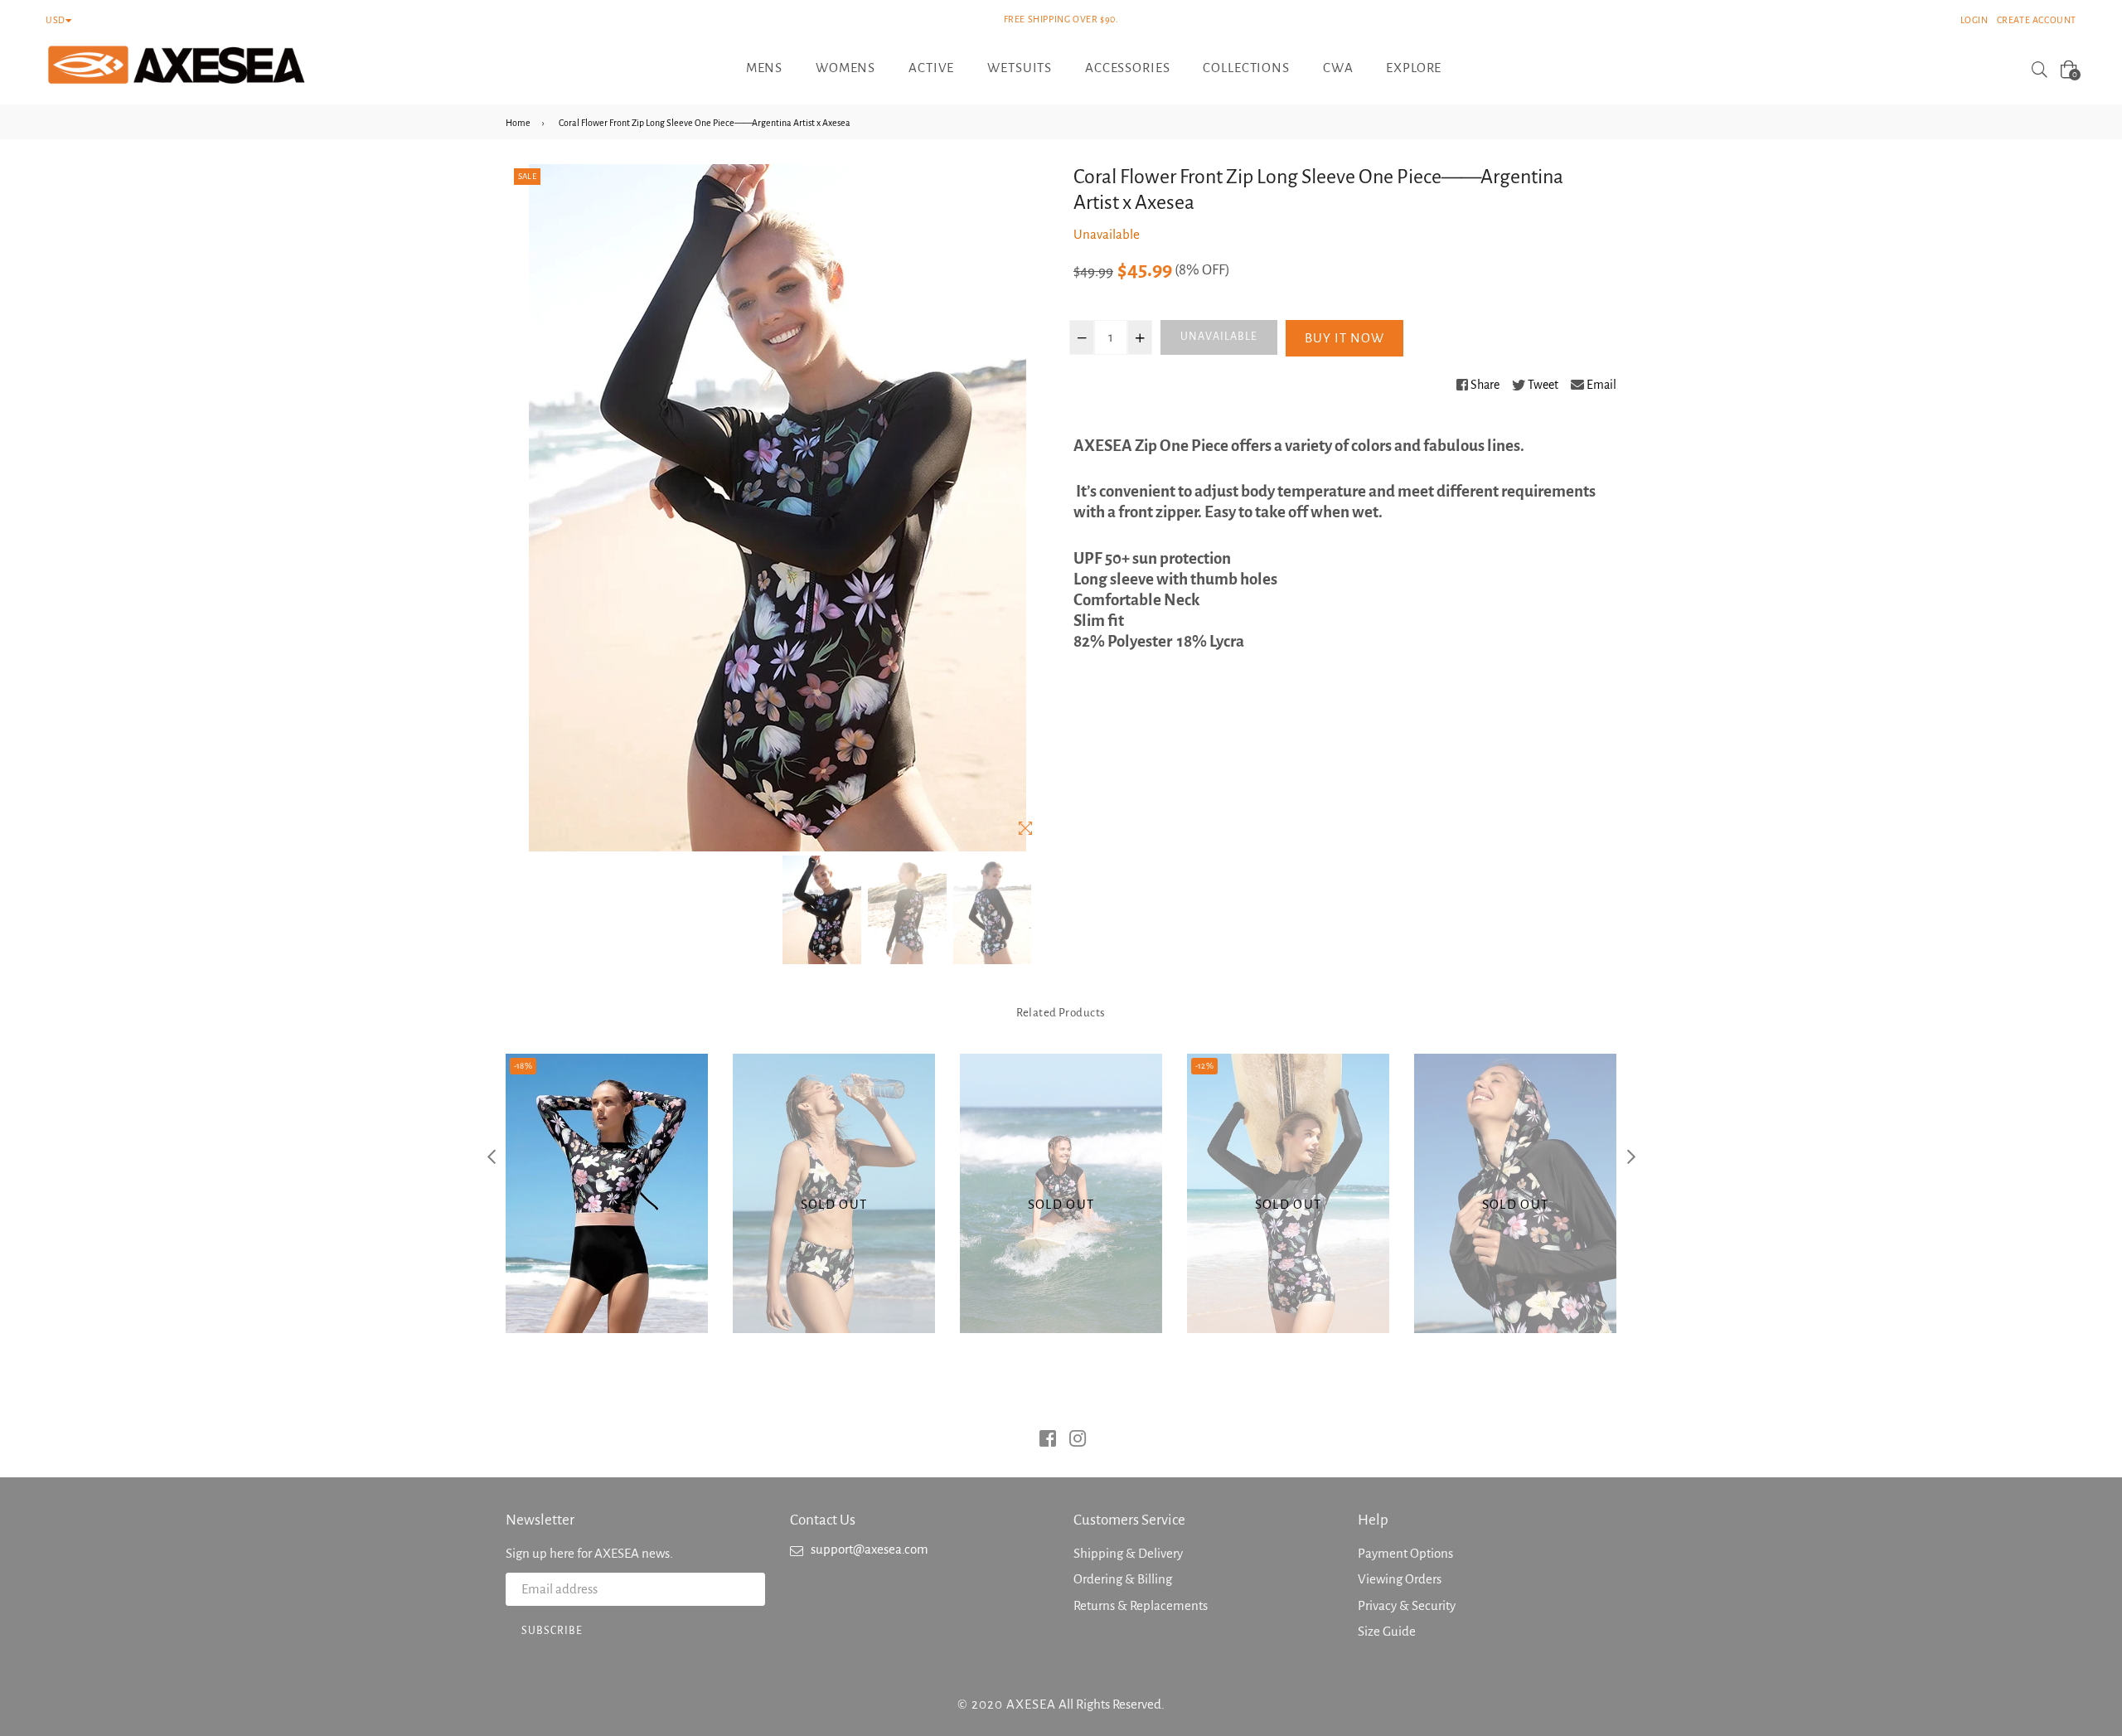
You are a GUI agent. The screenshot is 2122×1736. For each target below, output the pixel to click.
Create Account (2037, 20)
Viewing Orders (1400, 1579)
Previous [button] (491, 1156)
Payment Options (1405, 1553)
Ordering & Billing (1123, 1579)
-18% (523, 1066)
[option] (822, 910)
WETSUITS (1020, 68)
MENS (764, 68)
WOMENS (845, 68)
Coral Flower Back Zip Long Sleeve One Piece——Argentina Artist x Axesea (606, 1162)
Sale (527, 176)
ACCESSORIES (1127, 68)
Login (1974, 20)
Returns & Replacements (1141, 1605)
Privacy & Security (1407, 1605)
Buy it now (1344, 338)
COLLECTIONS (1246, 68)
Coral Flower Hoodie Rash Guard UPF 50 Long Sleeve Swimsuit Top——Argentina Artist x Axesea (1515, 1162)
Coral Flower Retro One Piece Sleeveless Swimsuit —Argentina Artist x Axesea (1061, 1162)
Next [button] (1631, 1156)
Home (518, 123)
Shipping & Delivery (1128, 1553)
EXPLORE (1414, 68)
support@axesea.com (870, 1549)
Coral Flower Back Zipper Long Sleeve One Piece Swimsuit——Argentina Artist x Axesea (1288, 1162)
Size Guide (1387, 1631)
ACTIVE (931, 68)
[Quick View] (606, 1242)
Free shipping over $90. (1061, 19)
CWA (1338, 68)
